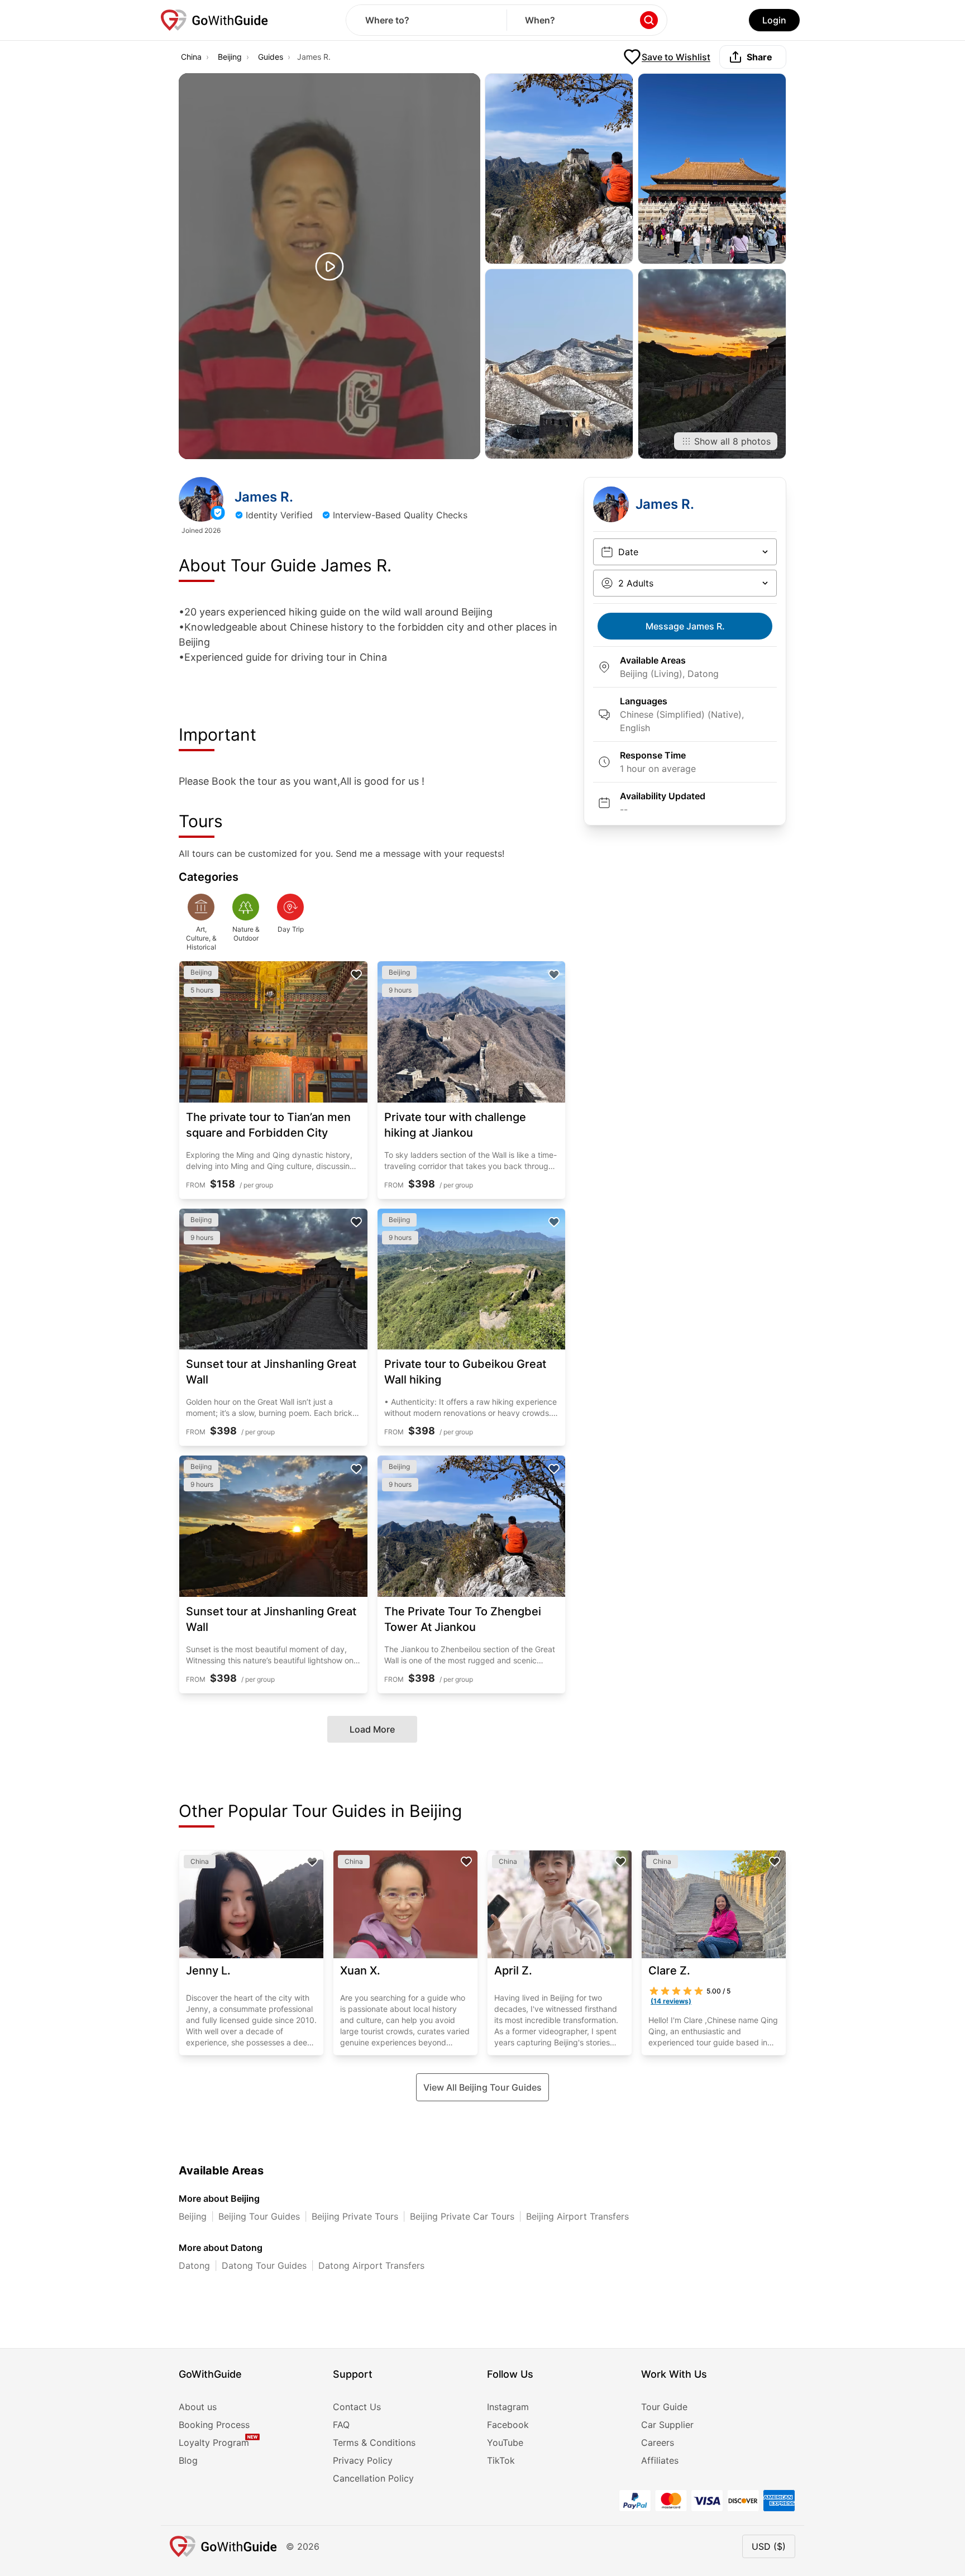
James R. (685, 626)
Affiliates (660, 2460)
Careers (658, 2443)
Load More (372, 1729)
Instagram (508, 2407)
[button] (329, 266)
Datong (194, 2265)
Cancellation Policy (373, 2478)
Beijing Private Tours (355, 2216)
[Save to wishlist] (356, 975)
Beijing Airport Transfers (577, 2216)
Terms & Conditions (374, 2443)
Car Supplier (667, 2425)
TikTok (501, 2460)
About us (198, 2407)
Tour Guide (664, 2407)
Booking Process (214, 2425)
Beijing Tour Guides (259, 2216)
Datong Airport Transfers (371, 2265)
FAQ (341, 2425)
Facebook (508, 2425)
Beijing (230, 57)
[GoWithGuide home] (214, 20)
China (191, 57)
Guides (271, 57)
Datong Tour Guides (264, 2265)
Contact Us (357, 2407)
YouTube (505, 2443)
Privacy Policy (363, 2460)
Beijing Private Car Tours (462, 2216)
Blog (188, 2460)
